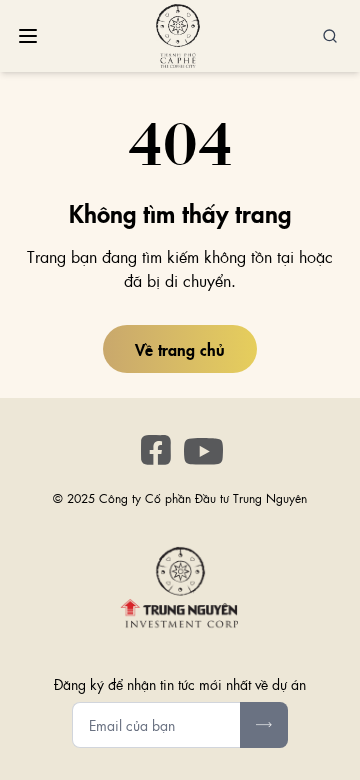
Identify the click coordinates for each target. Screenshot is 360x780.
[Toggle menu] (28, 36)
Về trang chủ (180, 349)
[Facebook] (156, 450)
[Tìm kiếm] (330, 36)
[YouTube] (204, 452)
